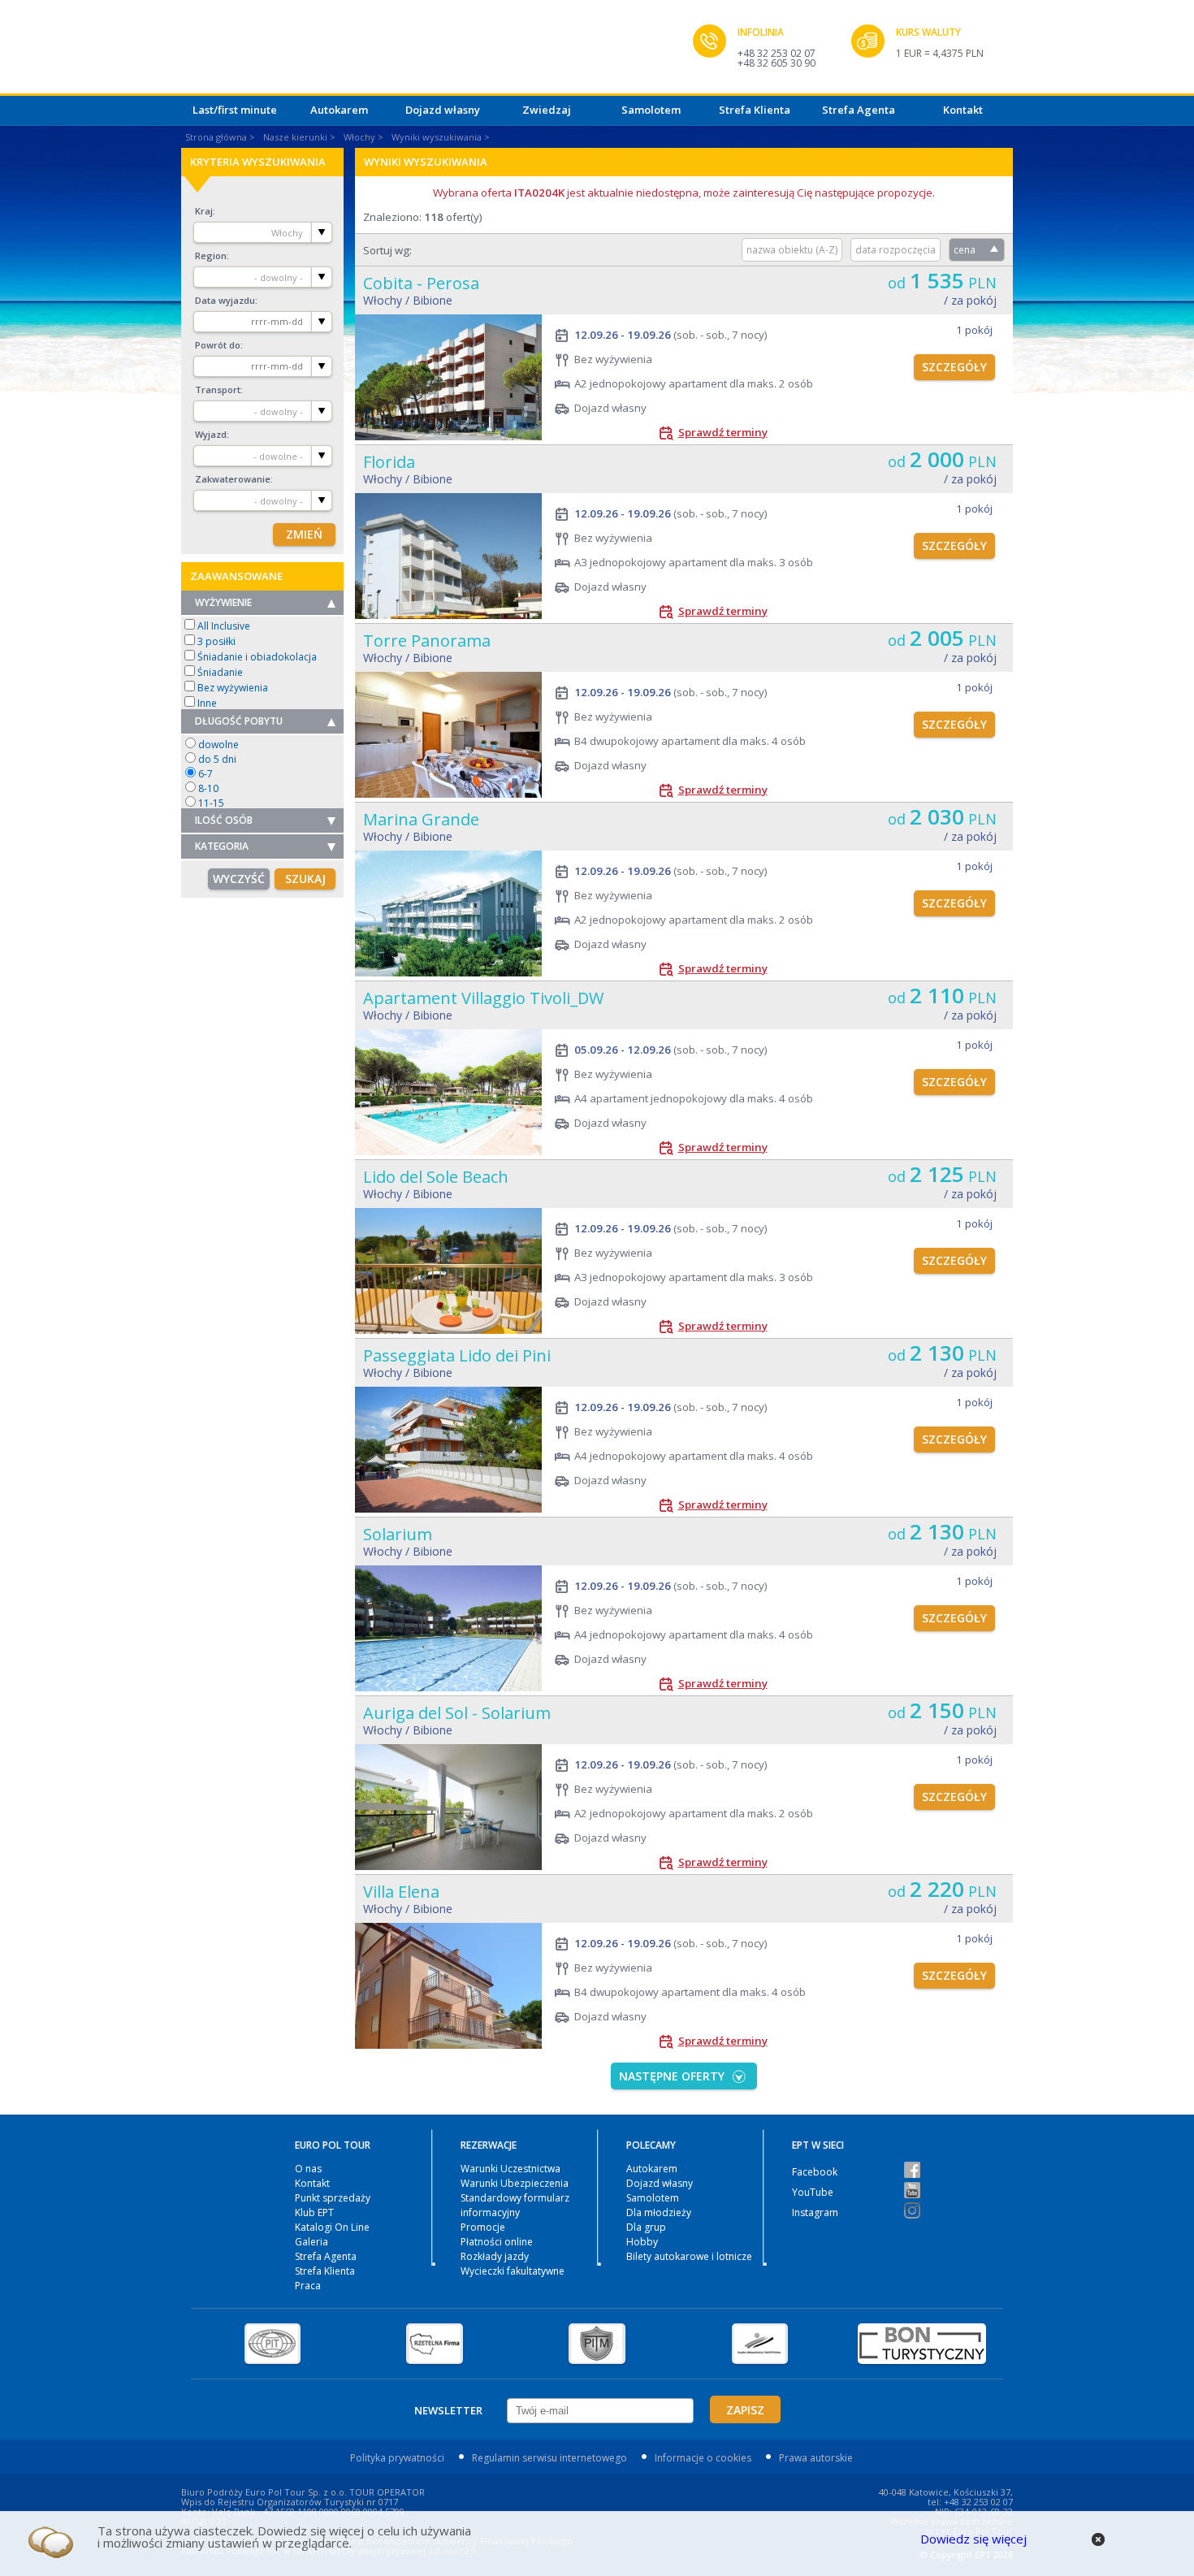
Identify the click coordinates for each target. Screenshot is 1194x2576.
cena (965, 250)
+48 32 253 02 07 (777, 53)
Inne (207, 703)
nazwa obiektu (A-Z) (792, 250)
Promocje (483, 2227)
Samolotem (651, 110)
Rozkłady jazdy (495, 2256)
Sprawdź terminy (723, 432)
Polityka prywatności (397, 2458)
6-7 (205, 774)
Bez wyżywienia (233, 688)
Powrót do (218, 345)
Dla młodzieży (659, 2212)
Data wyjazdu (225, 300)
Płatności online (497, 2242)
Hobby (642, 2242)
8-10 (208, 788)
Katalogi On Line (332, 2227)
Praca (308, 2286)
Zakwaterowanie (233, 479)
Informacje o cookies (703, 2458)
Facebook (815, 2172)
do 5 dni (217, 759)
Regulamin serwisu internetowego (549, 2458)
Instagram (815, 2212)
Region (211, 255)
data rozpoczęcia (895, 250)
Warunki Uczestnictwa (510, 2169)
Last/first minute (235, 110)
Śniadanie (220, 672)
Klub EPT (314, 2212)
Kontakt (963, 110)
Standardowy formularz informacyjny (515, 2205)
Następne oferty (672, 2076)
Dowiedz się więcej (973, 2539)
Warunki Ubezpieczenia (515, 2183)
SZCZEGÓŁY (954, 367)
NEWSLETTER (448, 2410)
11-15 (211, 803)
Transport (218, 390)
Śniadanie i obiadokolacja (257, 657)
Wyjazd (211, 434)
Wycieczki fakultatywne (513, 2271)
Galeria (311, 2242)
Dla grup (646, 2227)
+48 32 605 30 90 (777, 63)
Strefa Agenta (859, 110)
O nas (308, 2169)
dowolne (218, 745)
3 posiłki (216, 641)
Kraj (204, 211)
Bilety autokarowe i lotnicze (689, 2256)
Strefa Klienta (755, 110)
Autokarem (339, 110)
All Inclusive (224, 626)
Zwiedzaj (547, 110)
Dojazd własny (443, 110)
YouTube (813, 2192)
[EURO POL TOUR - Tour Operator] (437, 51)
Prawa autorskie (816, 2458)
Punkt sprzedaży (333, 2198)
